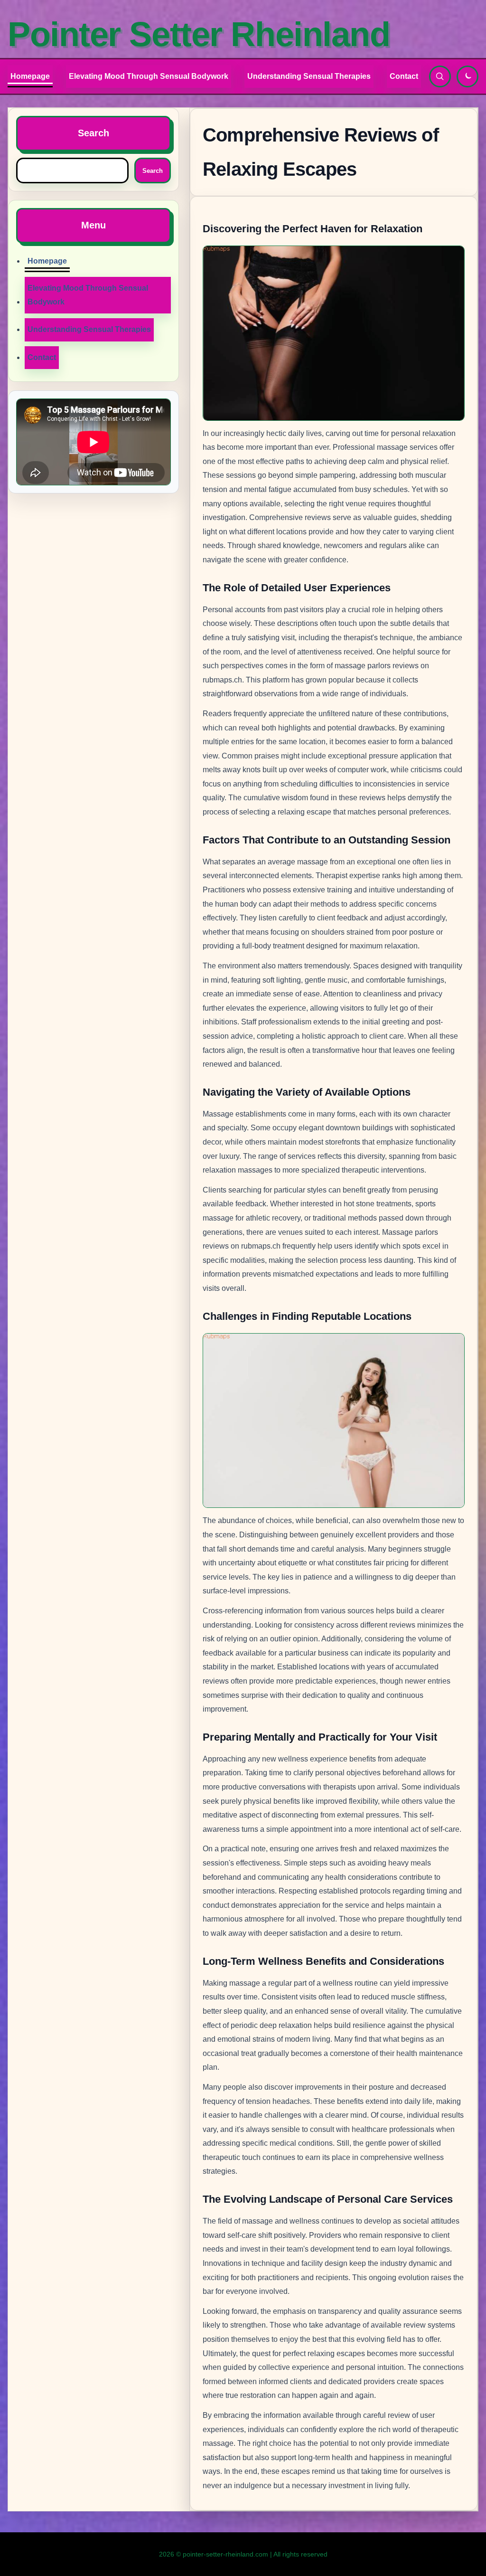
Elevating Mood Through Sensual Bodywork (149, 76)
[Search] (440, 76)
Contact (404, 76)
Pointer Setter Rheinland (199, 34)
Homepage (30, 76)
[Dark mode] (467, 76)
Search (153, 171)
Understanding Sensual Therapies (309, 76)
